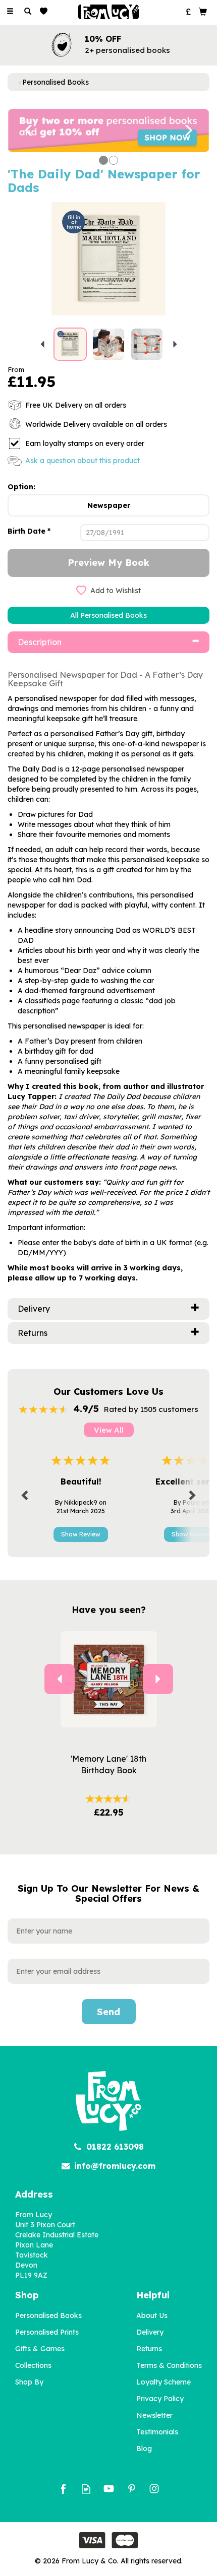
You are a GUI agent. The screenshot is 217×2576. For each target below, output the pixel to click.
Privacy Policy (160, 2399)
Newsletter (154, 2415)
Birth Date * (29, 531)
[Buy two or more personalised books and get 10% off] (108, 130)
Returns (149, 2349)
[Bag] (203, 11)
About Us (152, 2315)
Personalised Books (48, 2315)
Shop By (29, 2382)
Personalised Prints (47, 2332)
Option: (21, 487)
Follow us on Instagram (154, 2489)
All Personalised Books (108, 615)
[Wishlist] (46, 11)
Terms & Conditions (169, 2365)
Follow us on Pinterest (131, 2489)
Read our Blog (86, 2489)
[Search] (28, 12)
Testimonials (157, 2432)
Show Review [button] (81, 1534)
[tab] (108, 642)
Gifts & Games (40, 2349)
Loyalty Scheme (164, 2382)
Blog (144, 2449)
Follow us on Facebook (63, 2489)
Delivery (150, 2332)
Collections (33, 2365)
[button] (23, 131)
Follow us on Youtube (109, 2489)
